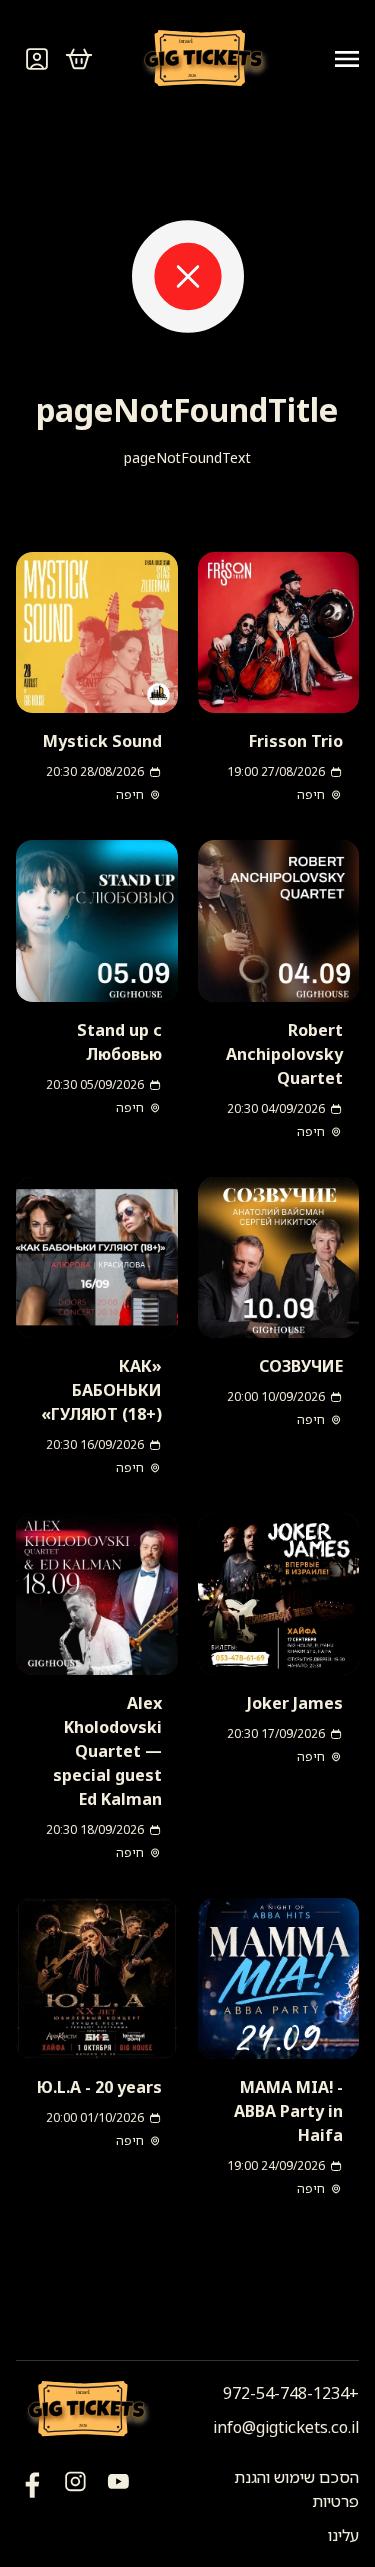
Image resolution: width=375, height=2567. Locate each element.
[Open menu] (339, 59)
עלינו (343, 2535)
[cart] (79, 59)
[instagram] (75, 2506)
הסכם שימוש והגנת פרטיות (296, 2489)
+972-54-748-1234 (291, 2393)
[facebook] (118, 2506)
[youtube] (32, 2506)
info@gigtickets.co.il (286, 2427)
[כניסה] (37, 59)
